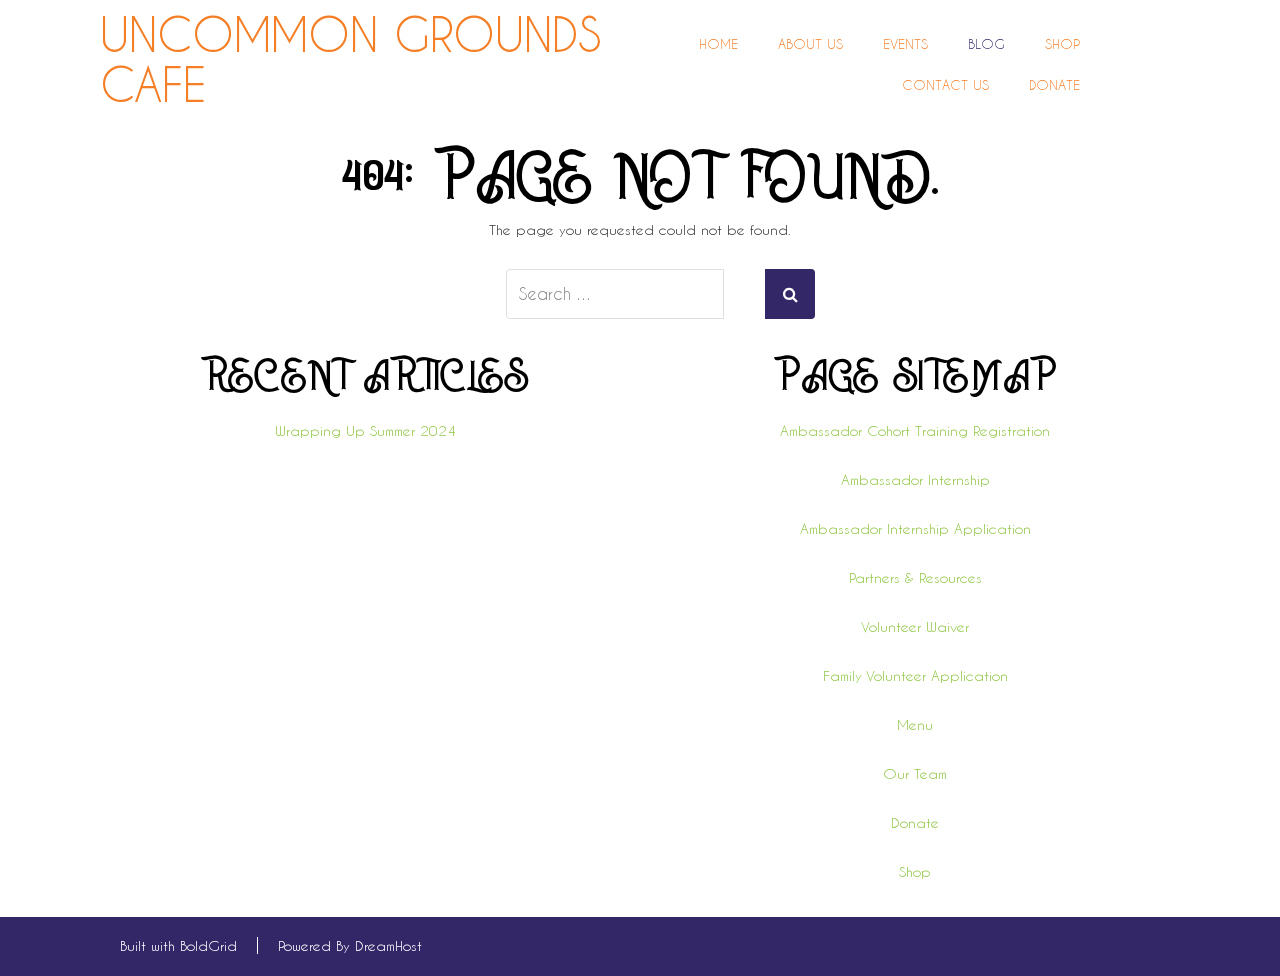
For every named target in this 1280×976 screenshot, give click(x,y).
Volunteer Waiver (915, 626)
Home (718, 43)
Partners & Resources (915, 577)
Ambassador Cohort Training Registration (915, 430)
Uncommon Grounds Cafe (350, 59)
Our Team (915, 773)
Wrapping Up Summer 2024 (365, 430)
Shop (1062, 43)
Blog (986, 43)
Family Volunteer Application (915, 675)
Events (905, 43)
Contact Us (945, 84)
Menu (915, 724)
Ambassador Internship (915, 479)
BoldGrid (208, 945)
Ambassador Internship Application (915, 528)
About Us (810, 43)
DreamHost (388, 945)
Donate (1054, 84)
